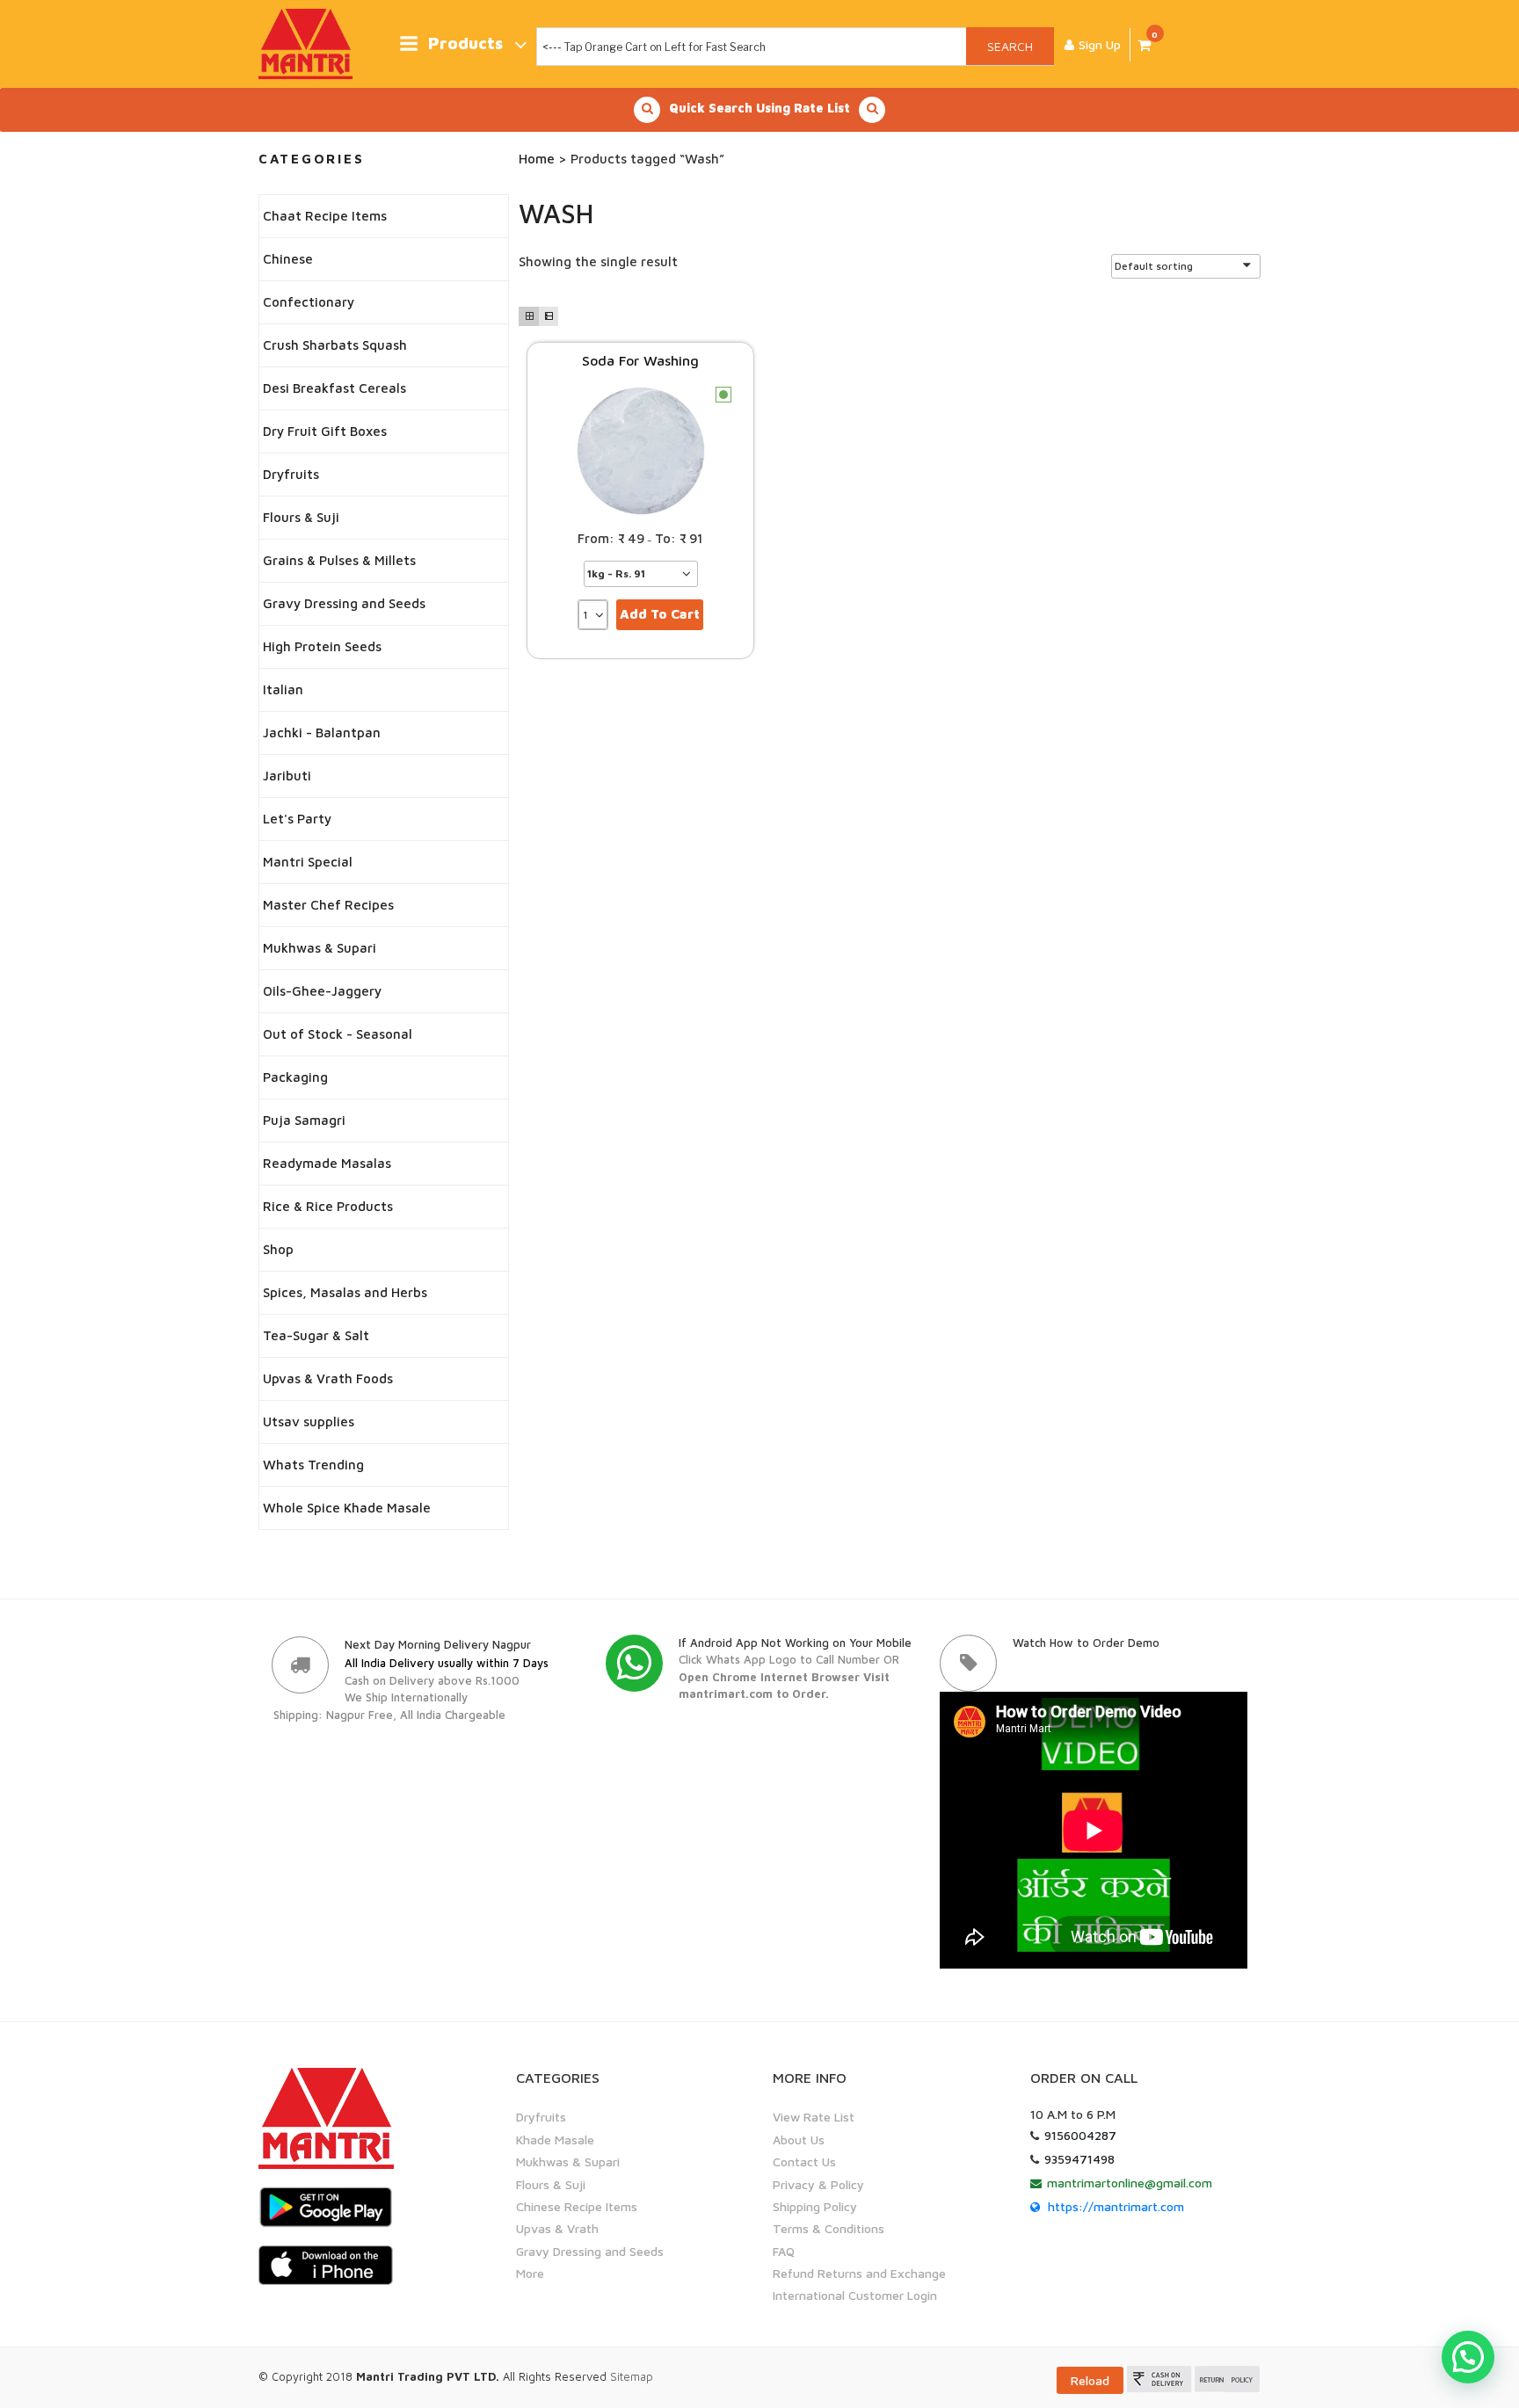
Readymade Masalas (327, 1163)
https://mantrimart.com (1116, 2206)
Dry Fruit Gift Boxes (325, 431)
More (530, 2273)
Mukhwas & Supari (320, 948)
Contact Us (804, 2161)
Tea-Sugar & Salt (316, 1335)
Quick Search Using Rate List (759, 108)
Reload (1090, 2380)
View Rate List (814, 2117)
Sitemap (632, 2376)
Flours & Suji (301, 517)
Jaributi (287, 776)
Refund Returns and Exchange (859, 2273)
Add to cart (660, 614)
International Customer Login (855, 2295)
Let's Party (297, 819)
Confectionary (309, 302)
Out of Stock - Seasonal (338, 1034)
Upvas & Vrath (557, 2228)
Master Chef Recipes (328, 905)
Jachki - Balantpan (322, 733)
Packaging (295, 1077)
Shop (278, 1249)
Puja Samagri (304, 1120)
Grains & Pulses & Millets (339, 560)
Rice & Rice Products (328, 1206)
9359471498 (1079, 2159)
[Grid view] (528, 316)
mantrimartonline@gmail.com (1130, 2183)
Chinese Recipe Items (577, 2206)
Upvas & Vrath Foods (328, 1378)
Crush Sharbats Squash (335, 345)
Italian (283, 689)
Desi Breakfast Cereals (334, 388)
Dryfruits (291, 474)
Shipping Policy (815, 2206)
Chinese (288, 259)
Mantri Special (308, 862)
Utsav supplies (309, 1422)
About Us (799, 2140)
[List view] (549, 316)
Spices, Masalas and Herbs (345, 1292)
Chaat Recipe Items (325, 216)
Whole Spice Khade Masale (347, 1508)
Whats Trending (313, 1465)
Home (537, 159)
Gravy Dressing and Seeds (344, 603)
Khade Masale (555, 2140)
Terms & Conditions (829, 2228)
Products (465, 44)
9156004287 (1080, 2135)
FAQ (784, 2251)
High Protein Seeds (322, 646)
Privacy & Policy (818, 2184)
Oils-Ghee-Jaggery (322, 991)
